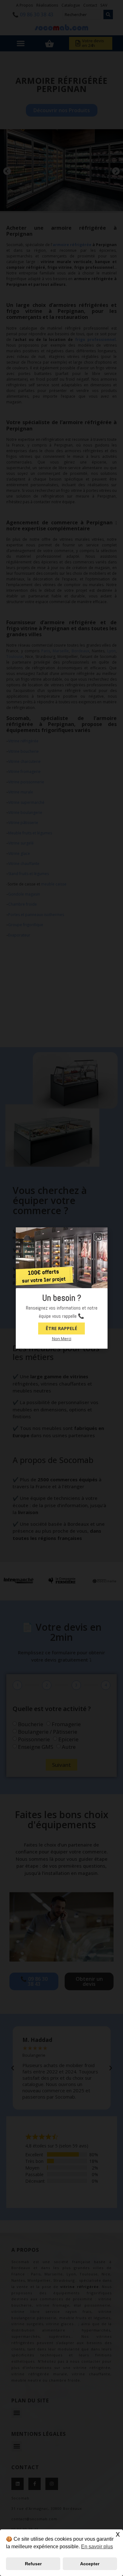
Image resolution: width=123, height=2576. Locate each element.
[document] (61, 1288)
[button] (98, 1237)
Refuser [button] (33, 2564)
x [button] (118, 2534)
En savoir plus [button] (97, 2547)
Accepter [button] (90, 2564)
